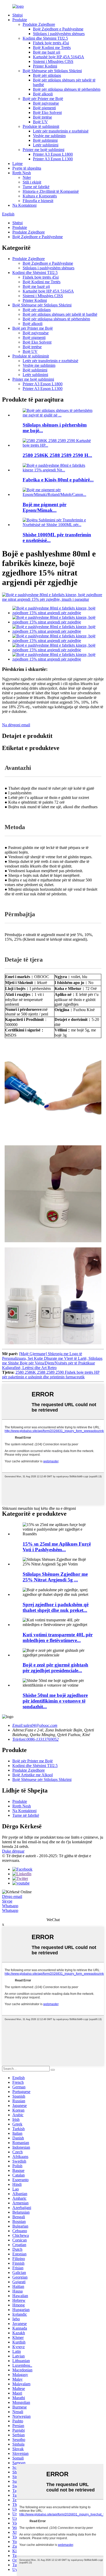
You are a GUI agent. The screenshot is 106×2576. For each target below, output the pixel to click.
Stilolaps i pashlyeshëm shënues (59, 34)
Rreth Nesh (22, 173)
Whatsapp (10, 1906)
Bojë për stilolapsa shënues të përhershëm (67, 89)
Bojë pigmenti (44, 108)
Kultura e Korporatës (40, 196)
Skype (7, 1901)
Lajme (17, 164)
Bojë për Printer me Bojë (43, 99)
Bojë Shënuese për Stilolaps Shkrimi (52, 71)
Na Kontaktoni (24, 205)
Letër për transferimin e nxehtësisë (61, 131)
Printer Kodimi (45, 66)
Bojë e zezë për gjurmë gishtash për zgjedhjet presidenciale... (55, 1668)
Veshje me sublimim (49, 136)
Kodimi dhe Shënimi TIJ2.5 (45, 38)
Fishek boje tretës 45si (51, 43)
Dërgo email (12, 1896)
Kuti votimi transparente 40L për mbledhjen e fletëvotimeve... (58, 1637)
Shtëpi (17, 15)
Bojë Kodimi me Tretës (52, 48)
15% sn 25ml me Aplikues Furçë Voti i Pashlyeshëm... (57, 1547)
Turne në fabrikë (36, 187)
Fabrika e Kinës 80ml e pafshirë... (58, 480)
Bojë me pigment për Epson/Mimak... (45, 507)
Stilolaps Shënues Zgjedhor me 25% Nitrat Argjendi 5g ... (55, 1577)
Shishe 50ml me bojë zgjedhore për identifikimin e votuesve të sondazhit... (55, 1701)
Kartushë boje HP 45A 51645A (59, 57)
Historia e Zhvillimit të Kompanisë (51, 191)
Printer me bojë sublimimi (43, 150)
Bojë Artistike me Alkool (33, 1775)
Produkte (20, 20)
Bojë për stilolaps (47, 75)
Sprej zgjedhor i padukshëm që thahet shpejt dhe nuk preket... (56, 1607)
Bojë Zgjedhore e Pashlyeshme (58, 29)
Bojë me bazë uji (47, 52)
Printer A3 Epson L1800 (53, 154)
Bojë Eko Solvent (47, 112)
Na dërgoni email (16, 725)
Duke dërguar (13, 1851)
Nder (27, 177)
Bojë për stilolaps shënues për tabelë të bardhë (60, 314)
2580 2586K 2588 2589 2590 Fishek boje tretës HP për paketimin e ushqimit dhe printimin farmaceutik (51, 1375)
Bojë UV (40, 122)
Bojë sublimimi (45, 140)
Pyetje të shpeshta (27, 168)
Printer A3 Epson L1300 (53, 159)
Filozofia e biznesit (38, 201)
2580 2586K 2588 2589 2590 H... (57, 455)
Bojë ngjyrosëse (46, 103)
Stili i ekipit (32, 182)
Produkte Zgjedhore (39, 24)
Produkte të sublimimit (41, 126)
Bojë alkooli (43, 94)
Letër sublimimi (46, 145)
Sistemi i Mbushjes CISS (53, 61)
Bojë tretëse (42, 117)
